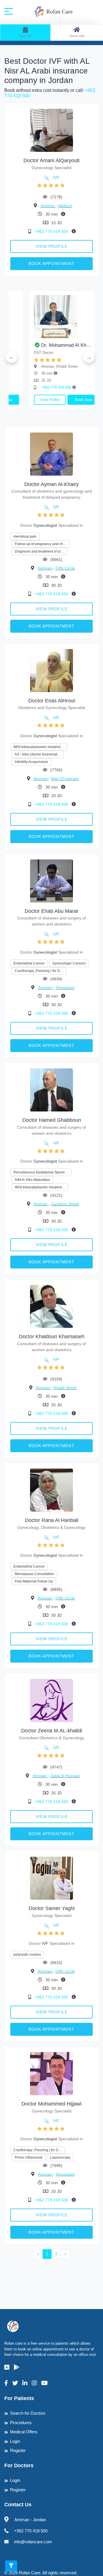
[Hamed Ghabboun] (51, 1090)
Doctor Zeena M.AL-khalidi (52, 1731)
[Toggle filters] (11, 2566)
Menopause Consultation (34, 1574)
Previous (11, 357)
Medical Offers (24, 2432)
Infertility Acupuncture (31, 762)
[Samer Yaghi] (51, 1878)
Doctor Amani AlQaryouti (51, 160)
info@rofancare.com (33, 2542)
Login (15, 2441)
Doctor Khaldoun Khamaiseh (52, 1337)
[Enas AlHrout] (51, 670)
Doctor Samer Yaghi (52, 1908)
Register (18, 2450)
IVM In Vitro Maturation (32, 1180)
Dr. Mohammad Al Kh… (49, 345)
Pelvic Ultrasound (29, 2157)
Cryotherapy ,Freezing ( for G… (39, 971)
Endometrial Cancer (29, 963)
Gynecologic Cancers (69, 963)
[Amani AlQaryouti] (51, 130)
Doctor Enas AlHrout (52, 701)
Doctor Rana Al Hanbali (52, 1520)
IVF (56, 177)
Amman (48, 206)
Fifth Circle (65, 568)
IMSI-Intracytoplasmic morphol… (39, 747)
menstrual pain (25, 536)
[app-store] (7, 2367)
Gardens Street (65, 1204)
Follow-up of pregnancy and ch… (41, 544)
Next (89, 357)
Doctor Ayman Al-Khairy (51, 484)
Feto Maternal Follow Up (34, 1581)
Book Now (66, 400)
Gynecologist (45, 525)
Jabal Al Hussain (65, 1776)
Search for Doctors (28, 2413)
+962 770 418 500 (52, 231)
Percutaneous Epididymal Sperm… (41, 1172)
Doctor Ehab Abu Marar (51, 911)
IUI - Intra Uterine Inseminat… (38, 754)
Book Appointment (51, 264)
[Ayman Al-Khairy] (51, 454)
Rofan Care (59, 11)
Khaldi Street (65, 1388)
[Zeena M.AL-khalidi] (51, 1700)
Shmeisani (65, 987)
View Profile (52, 246)
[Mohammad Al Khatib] (49, 317)
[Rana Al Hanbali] (51, 1490)
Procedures (21, 2423)
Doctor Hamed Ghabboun (52, 1120)
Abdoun (65, 206)
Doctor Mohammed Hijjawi (51, 2104)
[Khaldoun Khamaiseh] (51, 1306)
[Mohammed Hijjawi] (51, 2074)
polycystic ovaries (27, 1955)
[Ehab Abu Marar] (51, 881)
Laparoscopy (60, 2157)
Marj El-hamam (65, 778)
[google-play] (17, 2367)
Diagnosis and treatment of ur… (39, 551)
